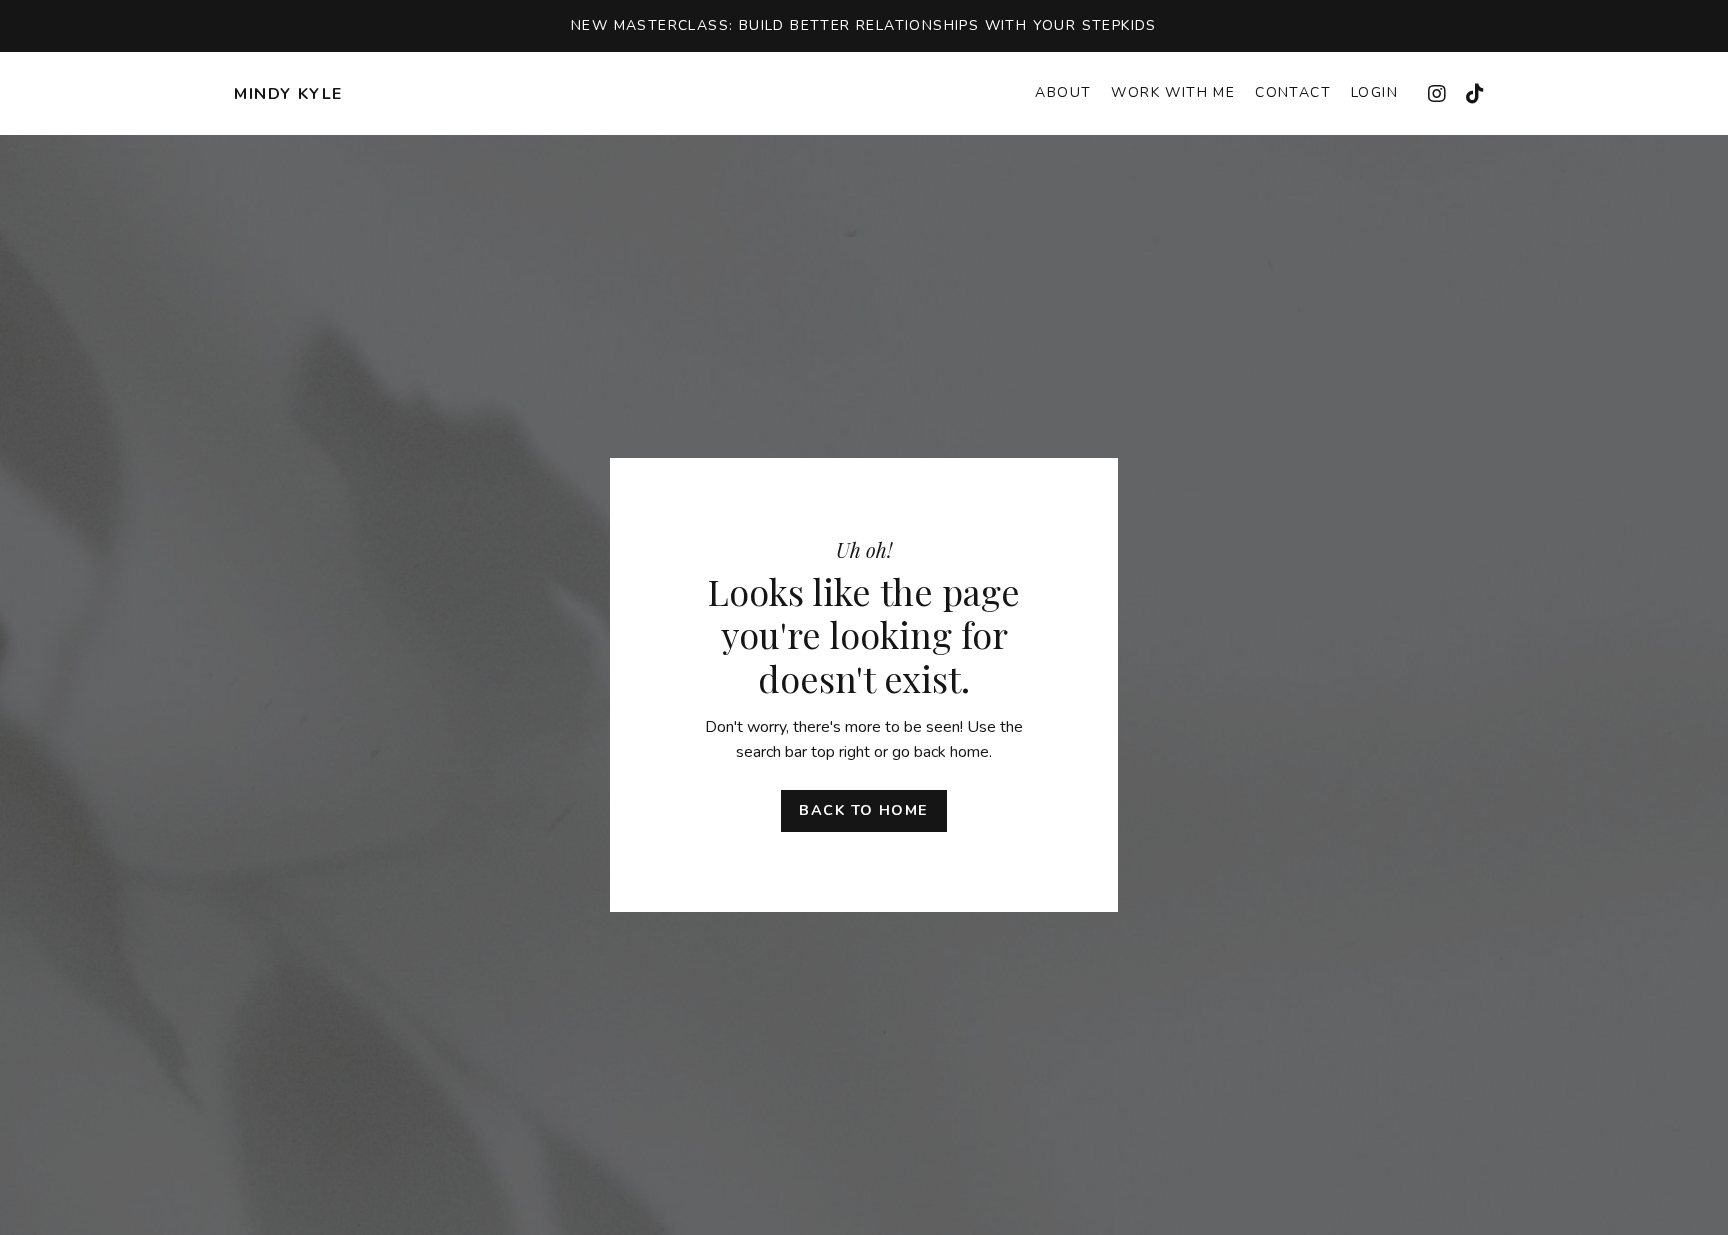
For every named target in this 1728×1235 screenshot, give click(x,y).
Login (1374, 92)
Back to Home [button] (863, 810)
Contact (1293, 92)
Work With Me (1173, 92)
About (1063, 92)
